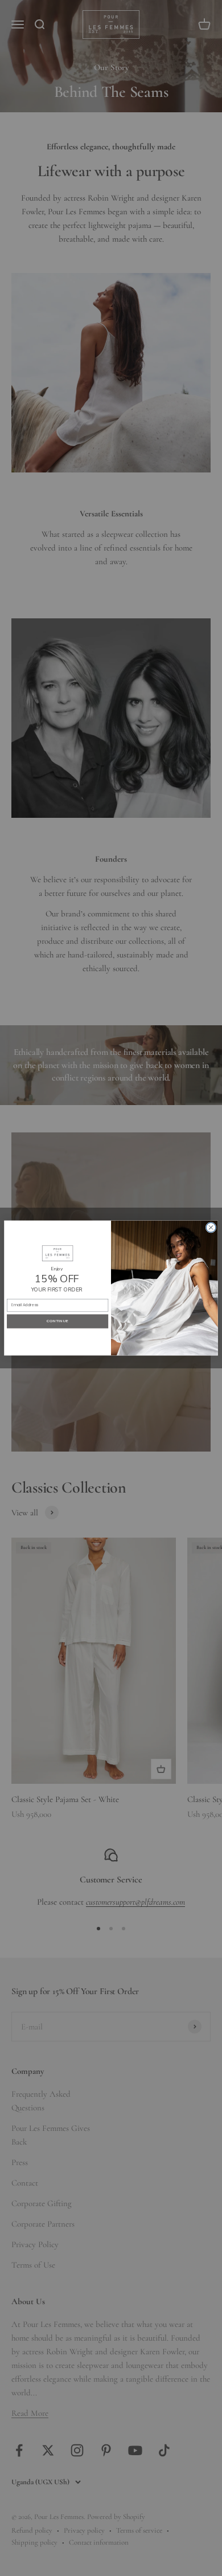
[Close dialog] (211, 1227)
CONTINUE (57, 1321)
